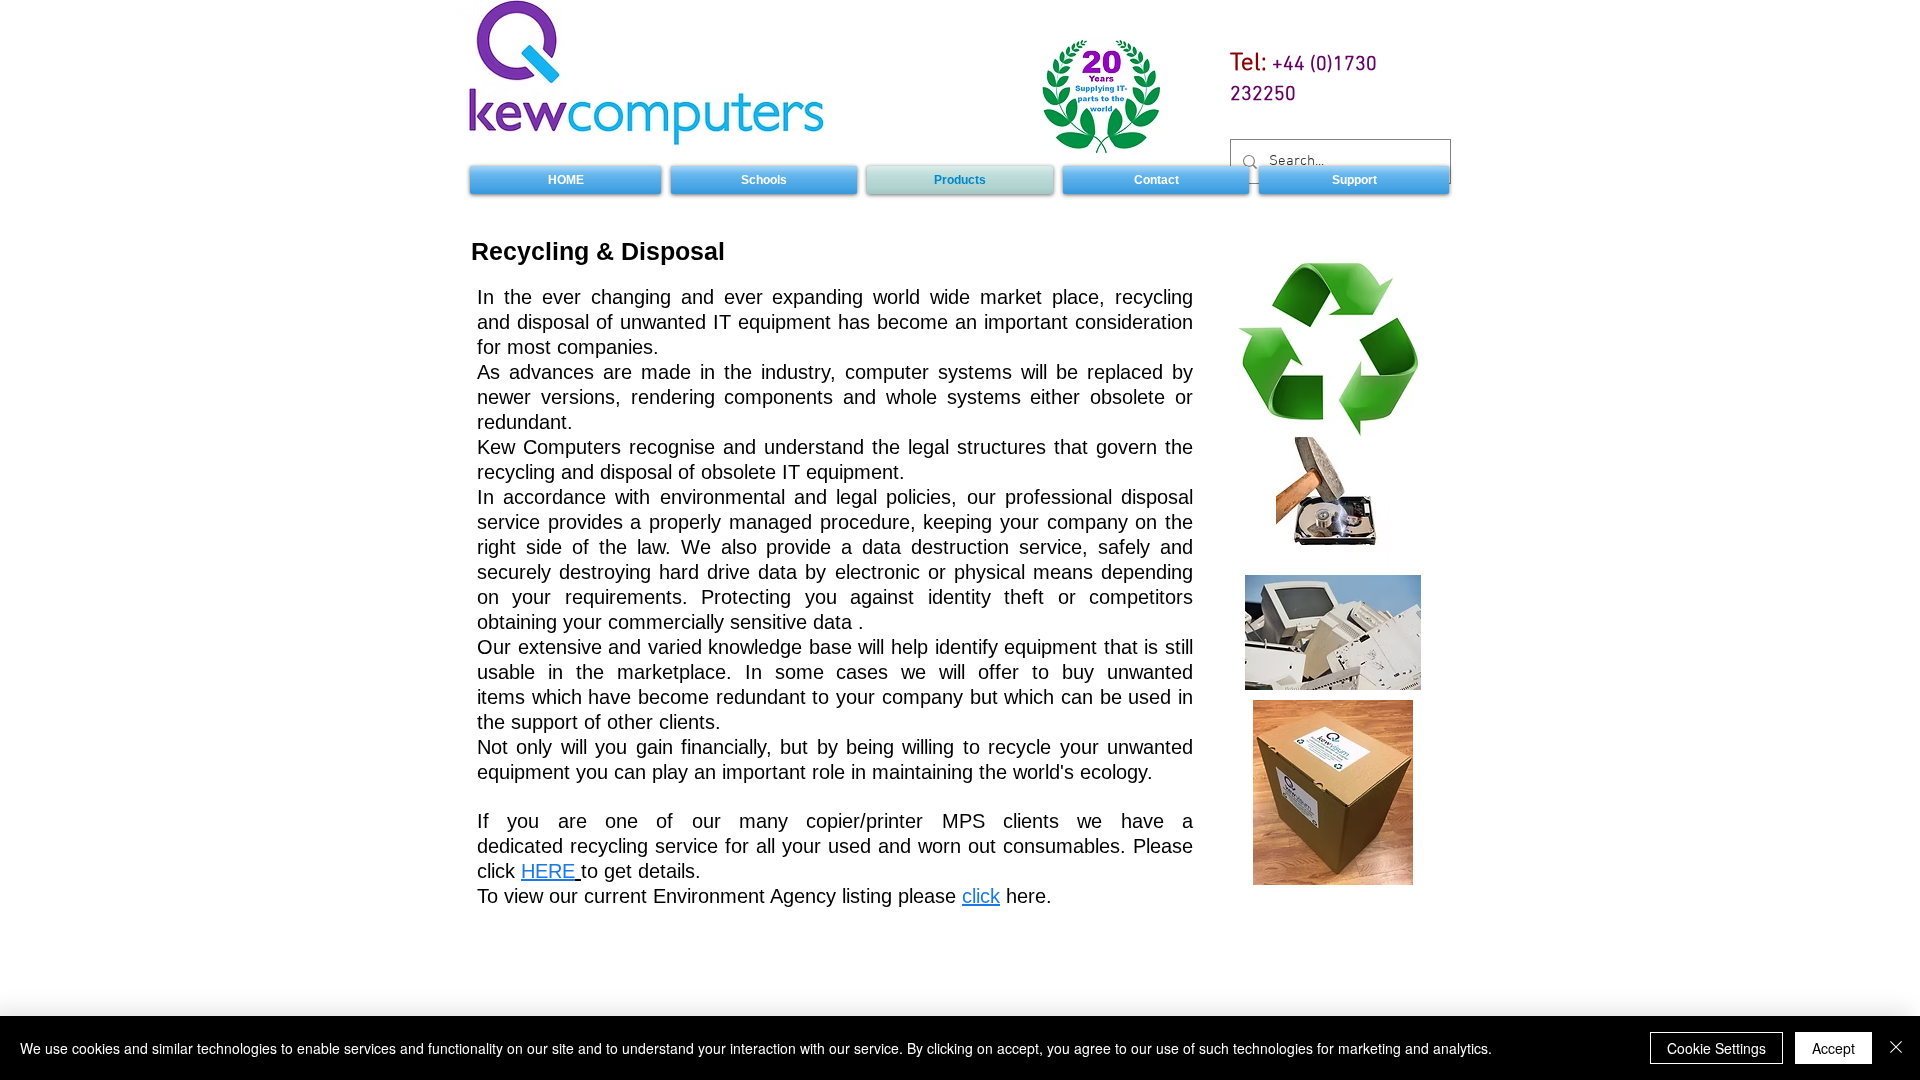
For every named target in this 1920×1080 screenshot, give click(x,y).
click (981, 896)
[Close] (1896, 1048)
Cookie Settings (1716, 1048)
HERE (548, 871)
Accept (1833, 1048)
